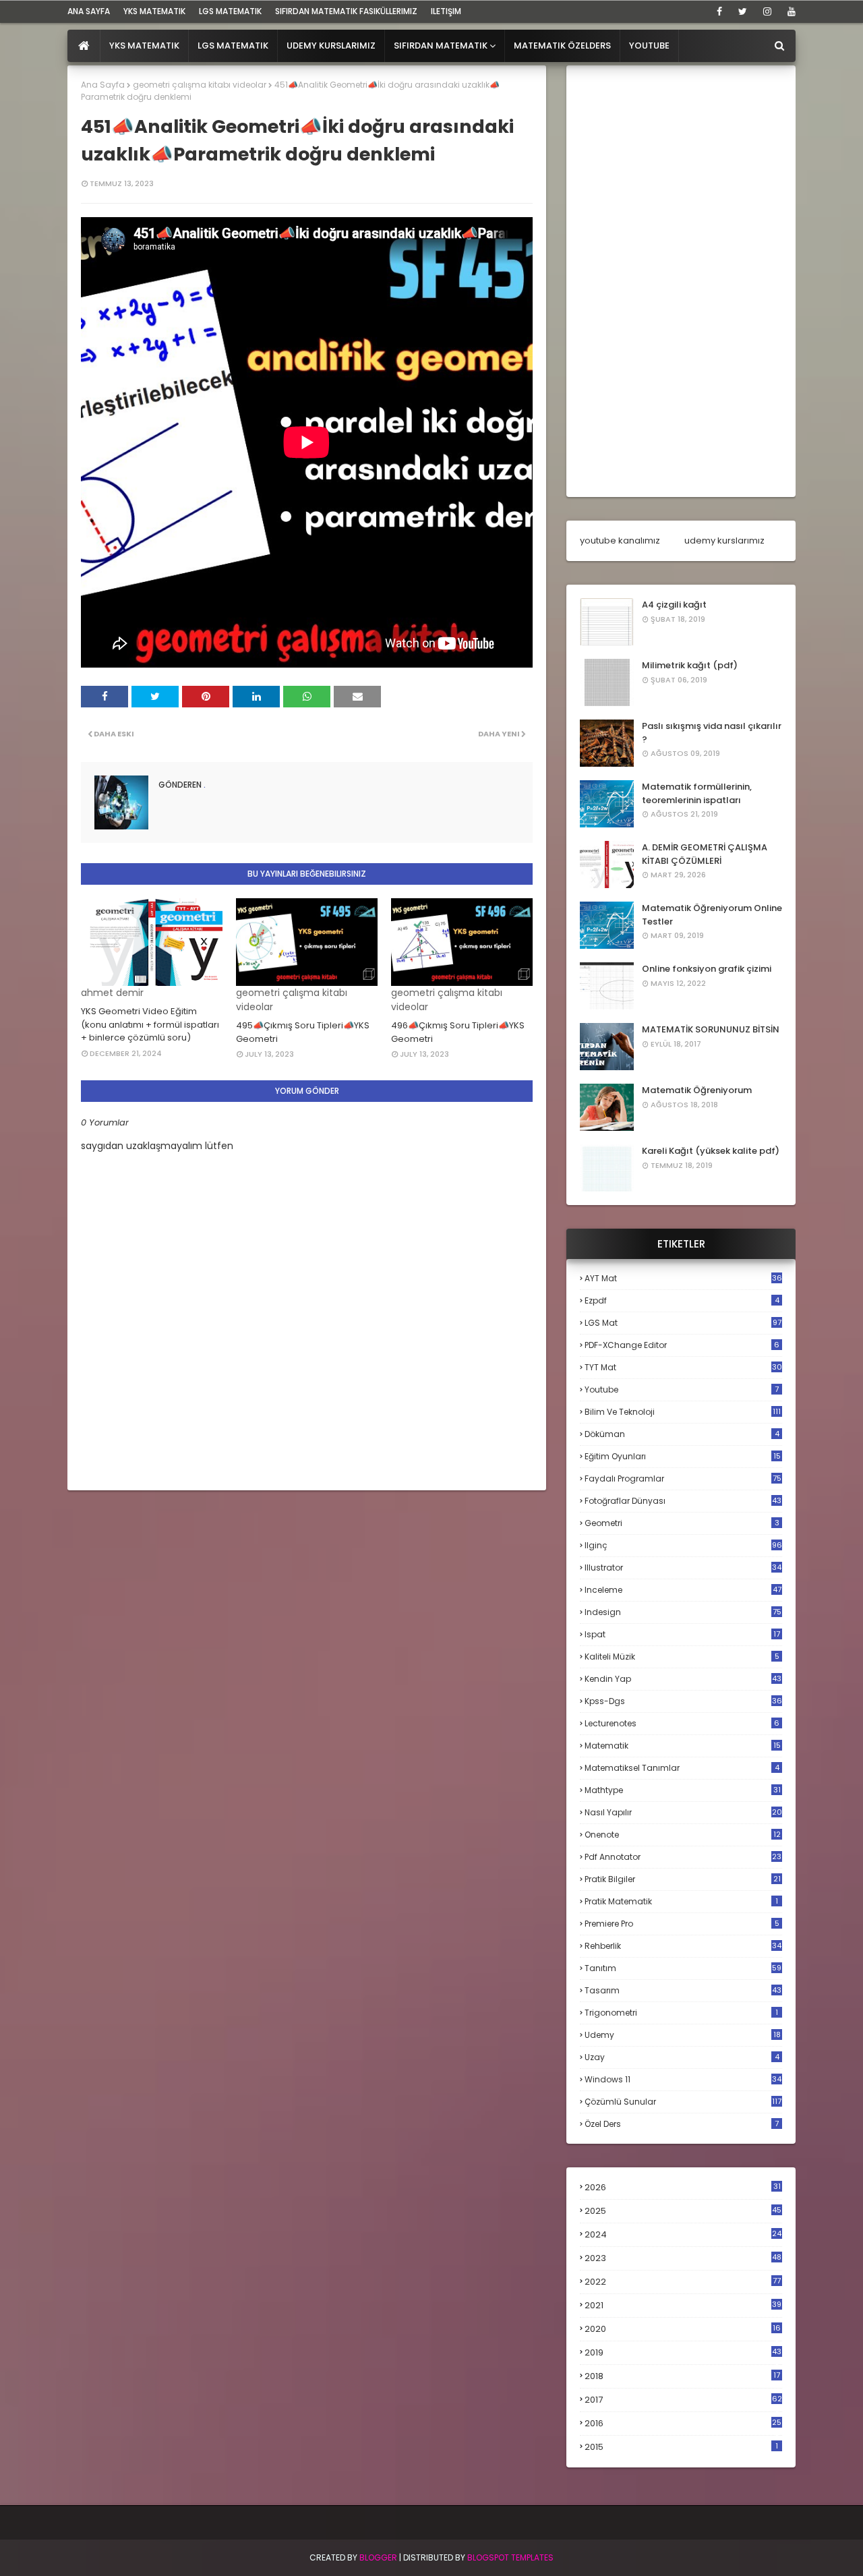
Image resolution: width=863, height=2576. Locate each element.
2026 (683, 2187)
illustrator (683, 1568)
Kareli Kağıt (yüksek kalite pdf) (711, 1151)
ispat (682, 1635)
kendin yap (683, 1679)
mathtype (683, 1790)
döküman (682, 1434)
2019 (683, 2353)
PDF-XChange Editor (682, 1345)
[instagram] (767, 11)
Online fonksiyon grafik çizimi (707, 969)
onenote (683, 1835)
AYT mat (683, 1278)
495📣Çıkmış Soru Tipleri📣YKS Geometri (303, 1032)
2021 (683, 2305)
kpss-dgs (683, 1701)
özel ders (682, 2124)
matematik (683, 1746)
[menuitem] (84, 46)
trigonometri (681, 2013)
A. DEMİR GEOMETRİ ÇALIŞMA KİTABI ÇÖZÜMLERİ (705, 854)
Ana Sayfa (103, 85)
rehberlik (683, 1946)
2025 (683, 2211)
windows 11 (683, 2079)
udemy (683, 2035)
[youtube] (789, 11)
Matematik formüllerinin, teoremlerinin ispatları (697, 793)
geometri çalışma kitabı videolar (200, 85)
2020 (683, 2329)
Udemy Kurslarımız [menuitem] (331, 46)
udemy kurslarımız (724, 540)
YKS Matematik (154, 11)
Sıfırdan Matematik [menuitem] (441, 46)
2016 (683, 2424)
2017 (683, 2400)
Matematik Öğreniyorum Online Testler (712, 915)
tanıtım (683, 1968)
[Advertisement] (681, 281)
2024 (683, 2234)
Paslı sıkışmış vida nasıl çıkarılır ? (712, 733)
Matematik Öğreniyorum (697, 1090)
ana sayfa (89, 11)
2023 (683, 2258)
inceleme (683, 1590)
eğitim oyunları (683, 1456)
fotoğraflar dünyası (683, 1501)
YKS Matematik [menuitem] (144, 46)
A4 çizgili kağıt (674, 605)
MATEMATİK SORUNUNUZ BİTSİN (711, 1029)
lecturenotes (682, 1723)
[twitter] (743, 11)
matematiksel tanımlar (682, 1768)
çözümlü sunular (683, 2102)
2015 (681, 2447)
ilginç (683, 1545)
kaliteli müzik (682, 1657)
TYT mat (683, 1367)
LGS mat (683, 1323)
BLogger (378, 2557)
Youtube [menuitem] (649, 46)
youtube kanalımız (620, 540)
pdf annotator (683, 1857)
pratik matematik (681, 1901)
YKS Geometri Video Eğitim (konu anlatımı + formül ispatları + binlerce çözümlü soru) (150, 1024)
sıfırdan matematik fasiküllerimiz (346, 11)
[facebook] (719, 11)
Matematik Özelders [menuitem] (562, 46)
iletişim (446, 11)
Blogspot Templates (510, 2557)
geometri (682, 1523)
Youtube (682, 1389)
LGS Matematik (230, 11)
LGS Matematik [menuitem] (233, 46)
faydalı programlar (683, 1479)
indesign (683, 1612)
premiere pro (682, 1924)
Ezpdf (682, 1300)
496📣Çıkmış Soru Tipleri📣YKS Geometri (458, 1032)
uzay (682, 2057)
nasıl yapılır (683, 1812)
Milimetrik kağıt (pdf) (690, 665)
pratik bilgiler (683, 1879)
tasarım (683, 1990)
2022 (683, 2282)
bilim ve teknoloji (683, 1412)
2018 (682, 2376)
